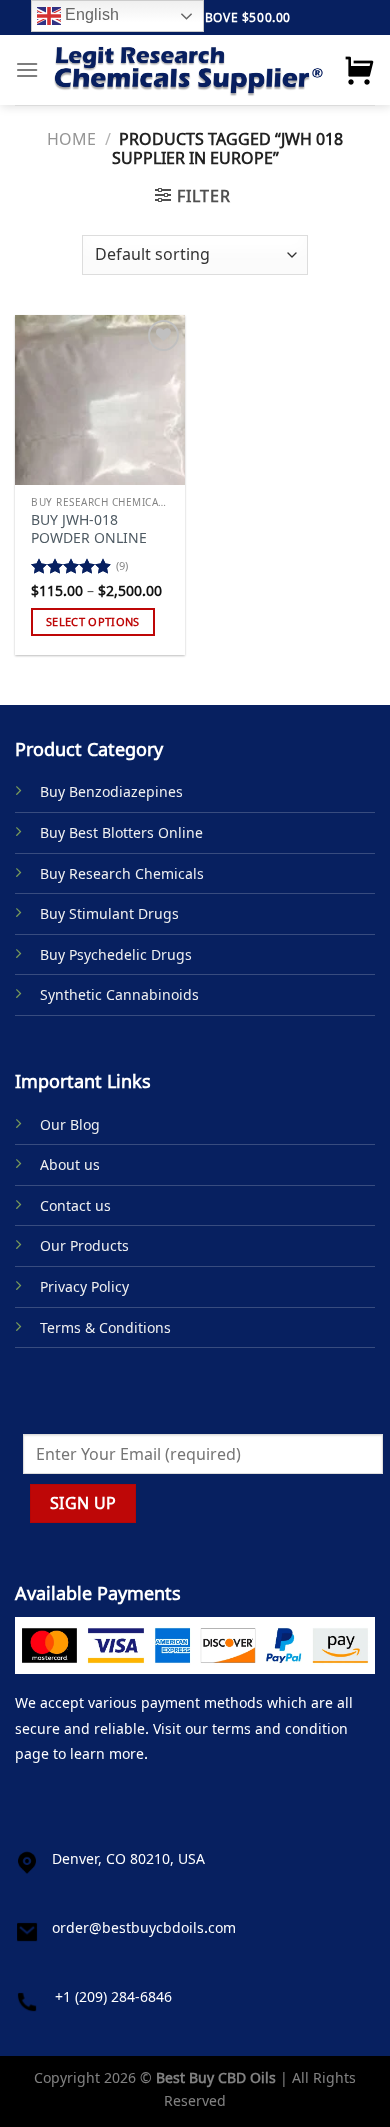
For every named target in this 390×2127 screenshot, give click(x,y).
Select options (93, 621)
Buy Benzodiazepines (111, 791)
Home (71, 139)
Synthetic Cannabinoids (119, 994)
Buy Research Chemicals (122, 873)
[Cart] (359, 70)
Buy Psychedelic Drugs (116, 954)
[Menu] (27, 69)
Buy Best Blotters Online (121, 832)
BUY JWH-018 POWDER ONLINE (89, 528)
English (90, 14)
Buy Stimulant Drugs (109, 913)
